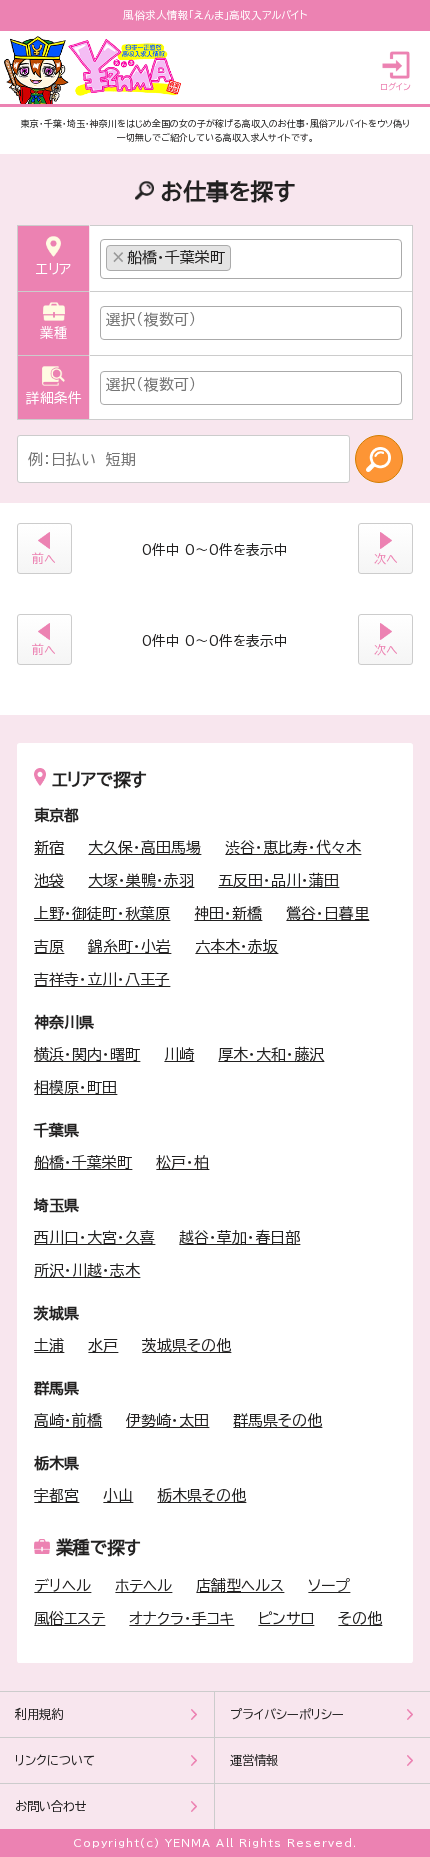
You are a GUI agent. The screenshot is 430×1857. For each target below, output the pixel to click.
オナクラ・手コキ (181, 1618)
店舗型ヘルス (240, 1585)
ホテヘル (143, 1585)
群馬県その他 (277, 1420)
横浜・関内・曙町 (87, 1054)
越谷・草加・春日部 (239, 1237)
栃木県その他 (201, 1495)
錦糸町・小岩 (129, 946)
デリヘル (62, 1585)
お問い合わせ (51, 1806)
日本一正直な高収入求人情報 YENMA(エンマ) (96, 70)
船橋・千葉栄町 (83, 1162)
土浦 (49, 1345)
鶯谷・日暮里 (327, 913)
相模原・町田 (75, 1087)
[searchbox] (241, 252)
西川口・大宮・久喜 (94, 1237)
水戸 (103, 1345)
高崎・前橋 (68, 1420)
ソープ (329, 1585)
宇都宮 (56, 1495)
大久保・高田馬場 (144, 847)
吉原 (49, 946)
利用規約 (39, 1714)
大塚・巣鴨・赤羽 (141, 880)
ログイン (395, 86)
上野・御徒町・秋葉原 (102, 913)
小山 (118, 1495)
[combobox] (251, 259)
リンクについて (55, 1760)
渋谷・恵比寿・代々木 (293, 847)
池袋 (49, 880)
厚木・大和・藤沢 (271, 1054)
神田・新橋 (228, 913)
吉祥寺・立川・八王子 (102, 979)
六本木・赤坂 (236, 946)
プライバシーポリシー (287, 1714)
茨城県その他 (186, 1345)
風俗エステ (69, 1618)
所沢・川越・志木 (87, 1270)
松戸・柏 (182, 1162)
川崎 (179, 1054)
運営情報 (254, 1760)
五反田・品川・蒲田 (278, 880)
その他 (360, 1618)
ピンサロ (286, 1618)
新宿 (49, 847)
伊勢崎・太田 (167, 1420)
